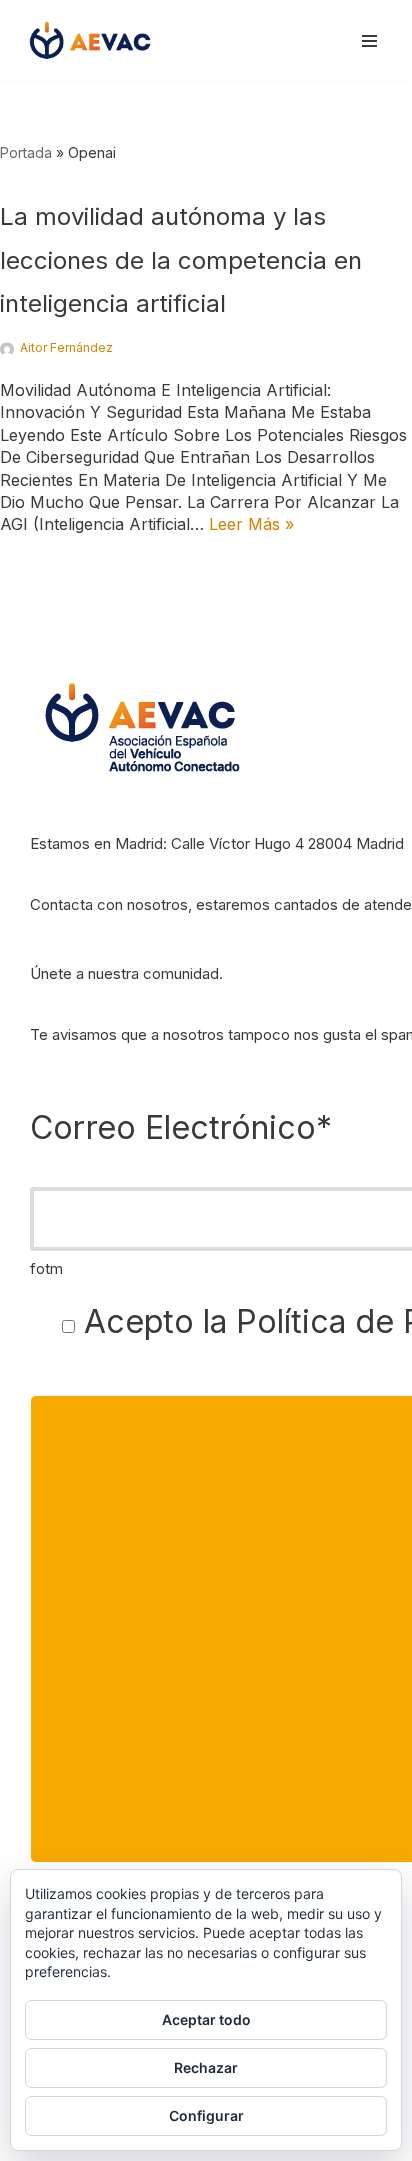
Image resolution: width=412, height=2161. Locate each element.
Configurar (206, 2115)
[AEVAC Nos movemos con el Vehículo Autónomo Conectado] (90, 40)
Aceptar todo (206, 2019)
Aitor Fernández (66, 347)
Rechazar (206, 2067)
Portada (26, 152)
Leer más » (251, 524)
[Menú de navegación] (369, 41)
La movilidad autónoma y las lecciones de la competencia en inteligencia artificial (181, 259)
